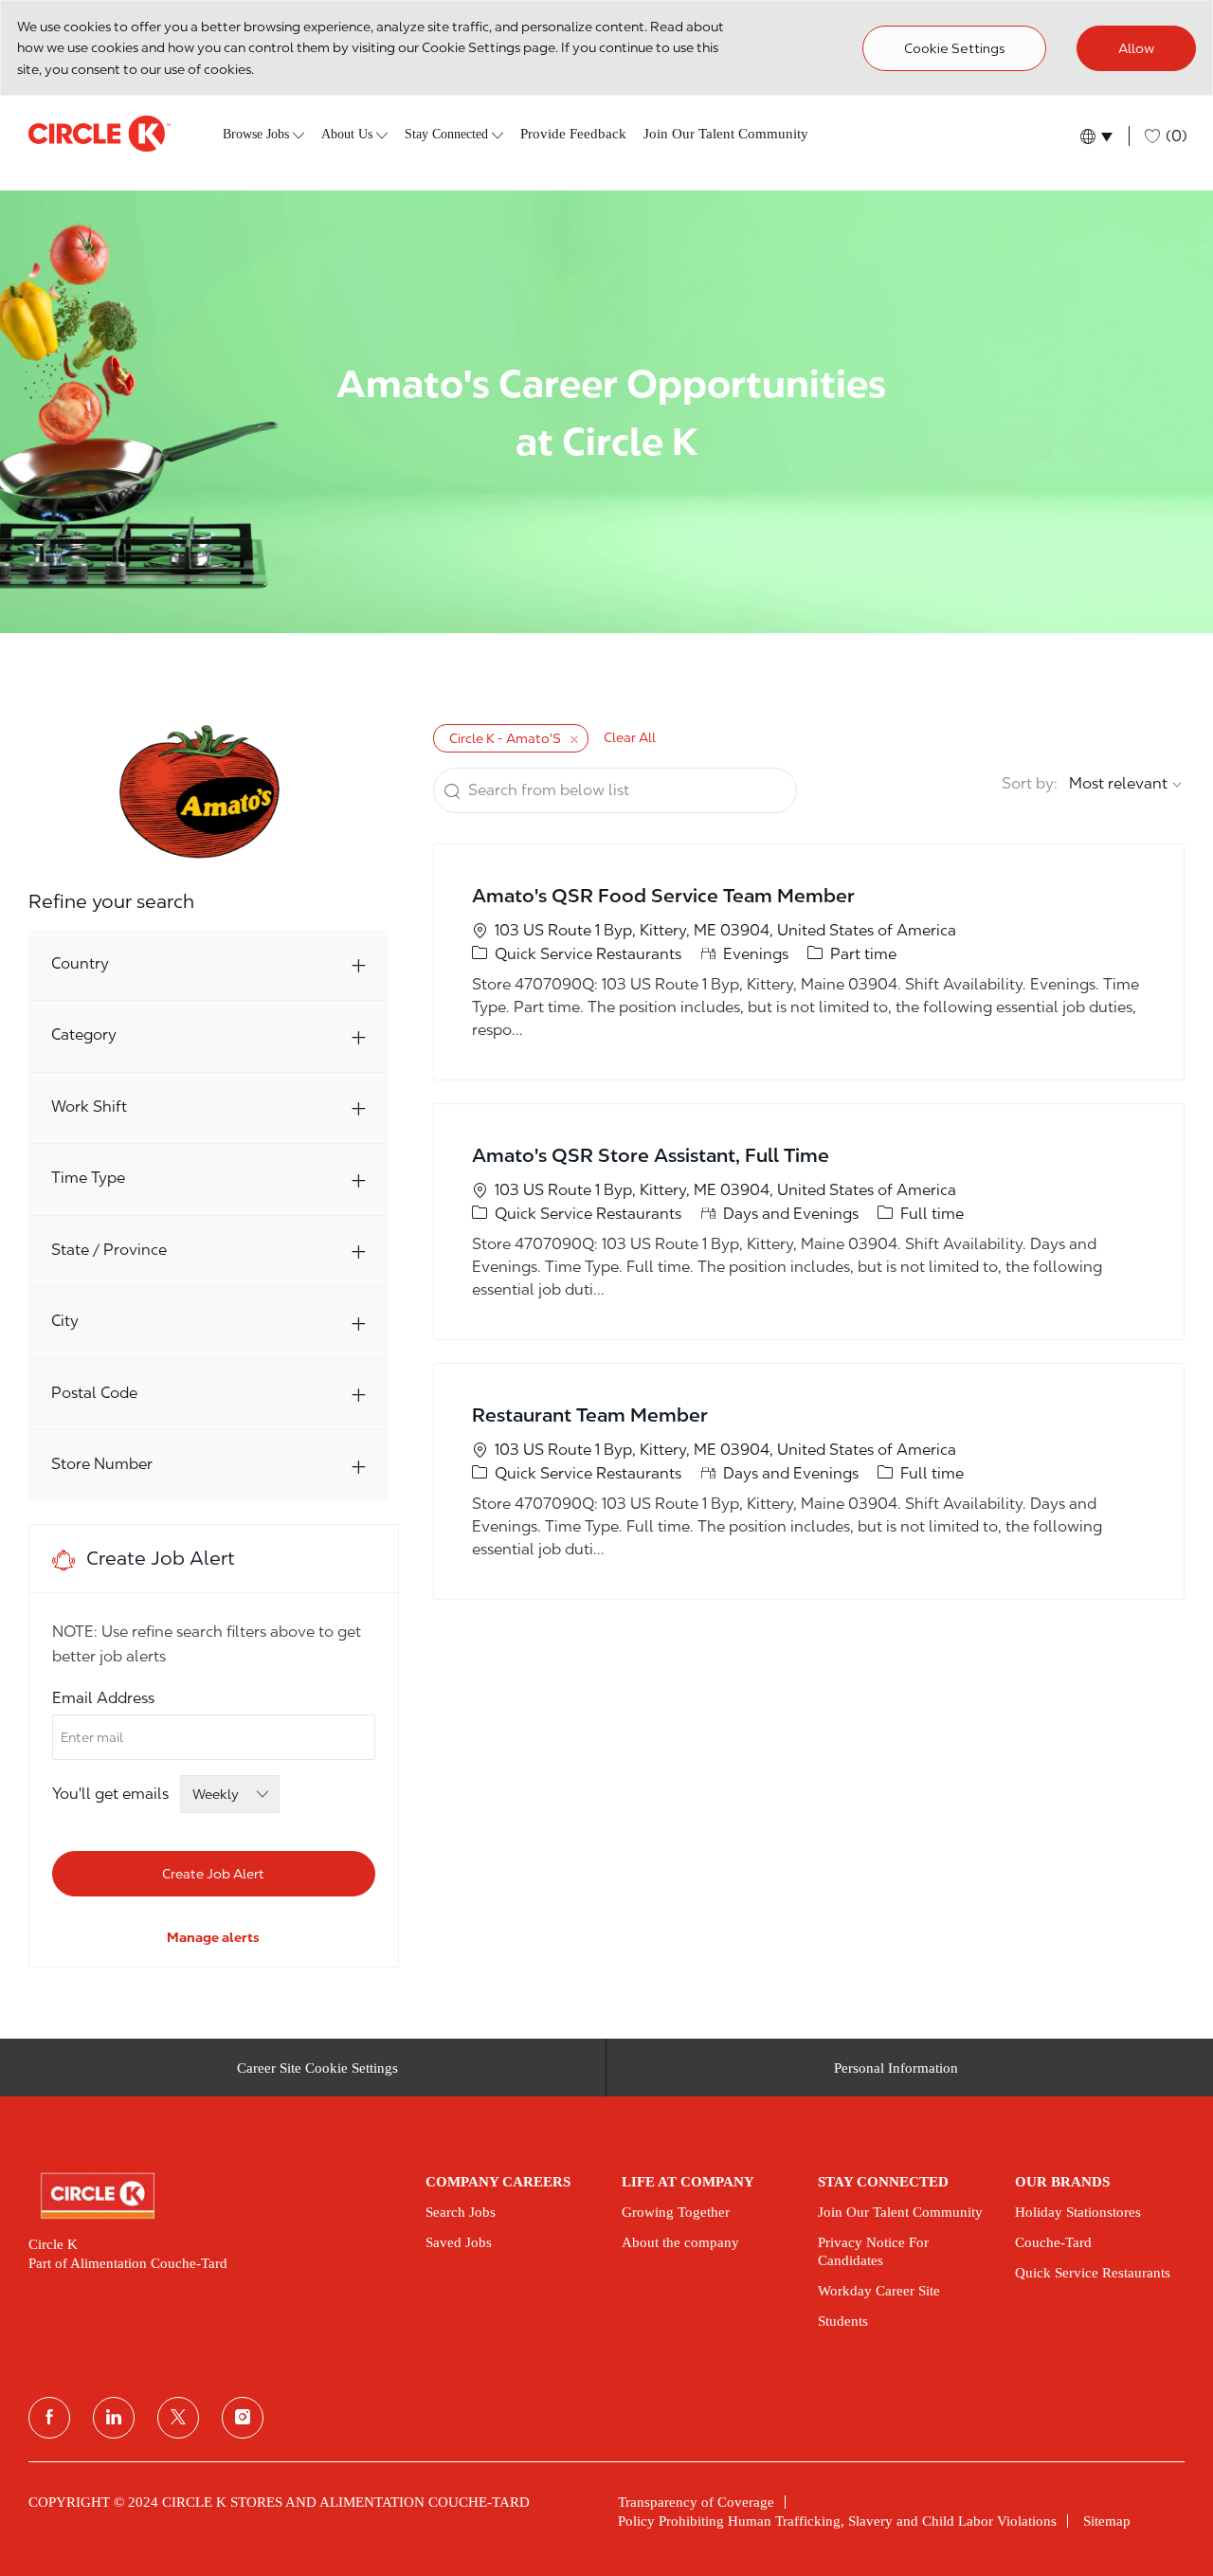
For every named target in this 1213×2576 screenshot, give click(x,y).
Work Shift (89, 1107)
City (65, 1321)
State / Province (109, 1250)
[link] (213, 1937)
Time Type (88, 1178)
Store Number (102, 1464)
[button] (1095, 136)
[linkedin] (114, 2418)
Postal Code (94, 1393)
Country (80, 963)
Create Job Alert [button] (213, 1874)
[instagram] (243, 2418)
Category (84, 1034)
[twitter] (178, 2418)
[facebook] (49, 2418)
